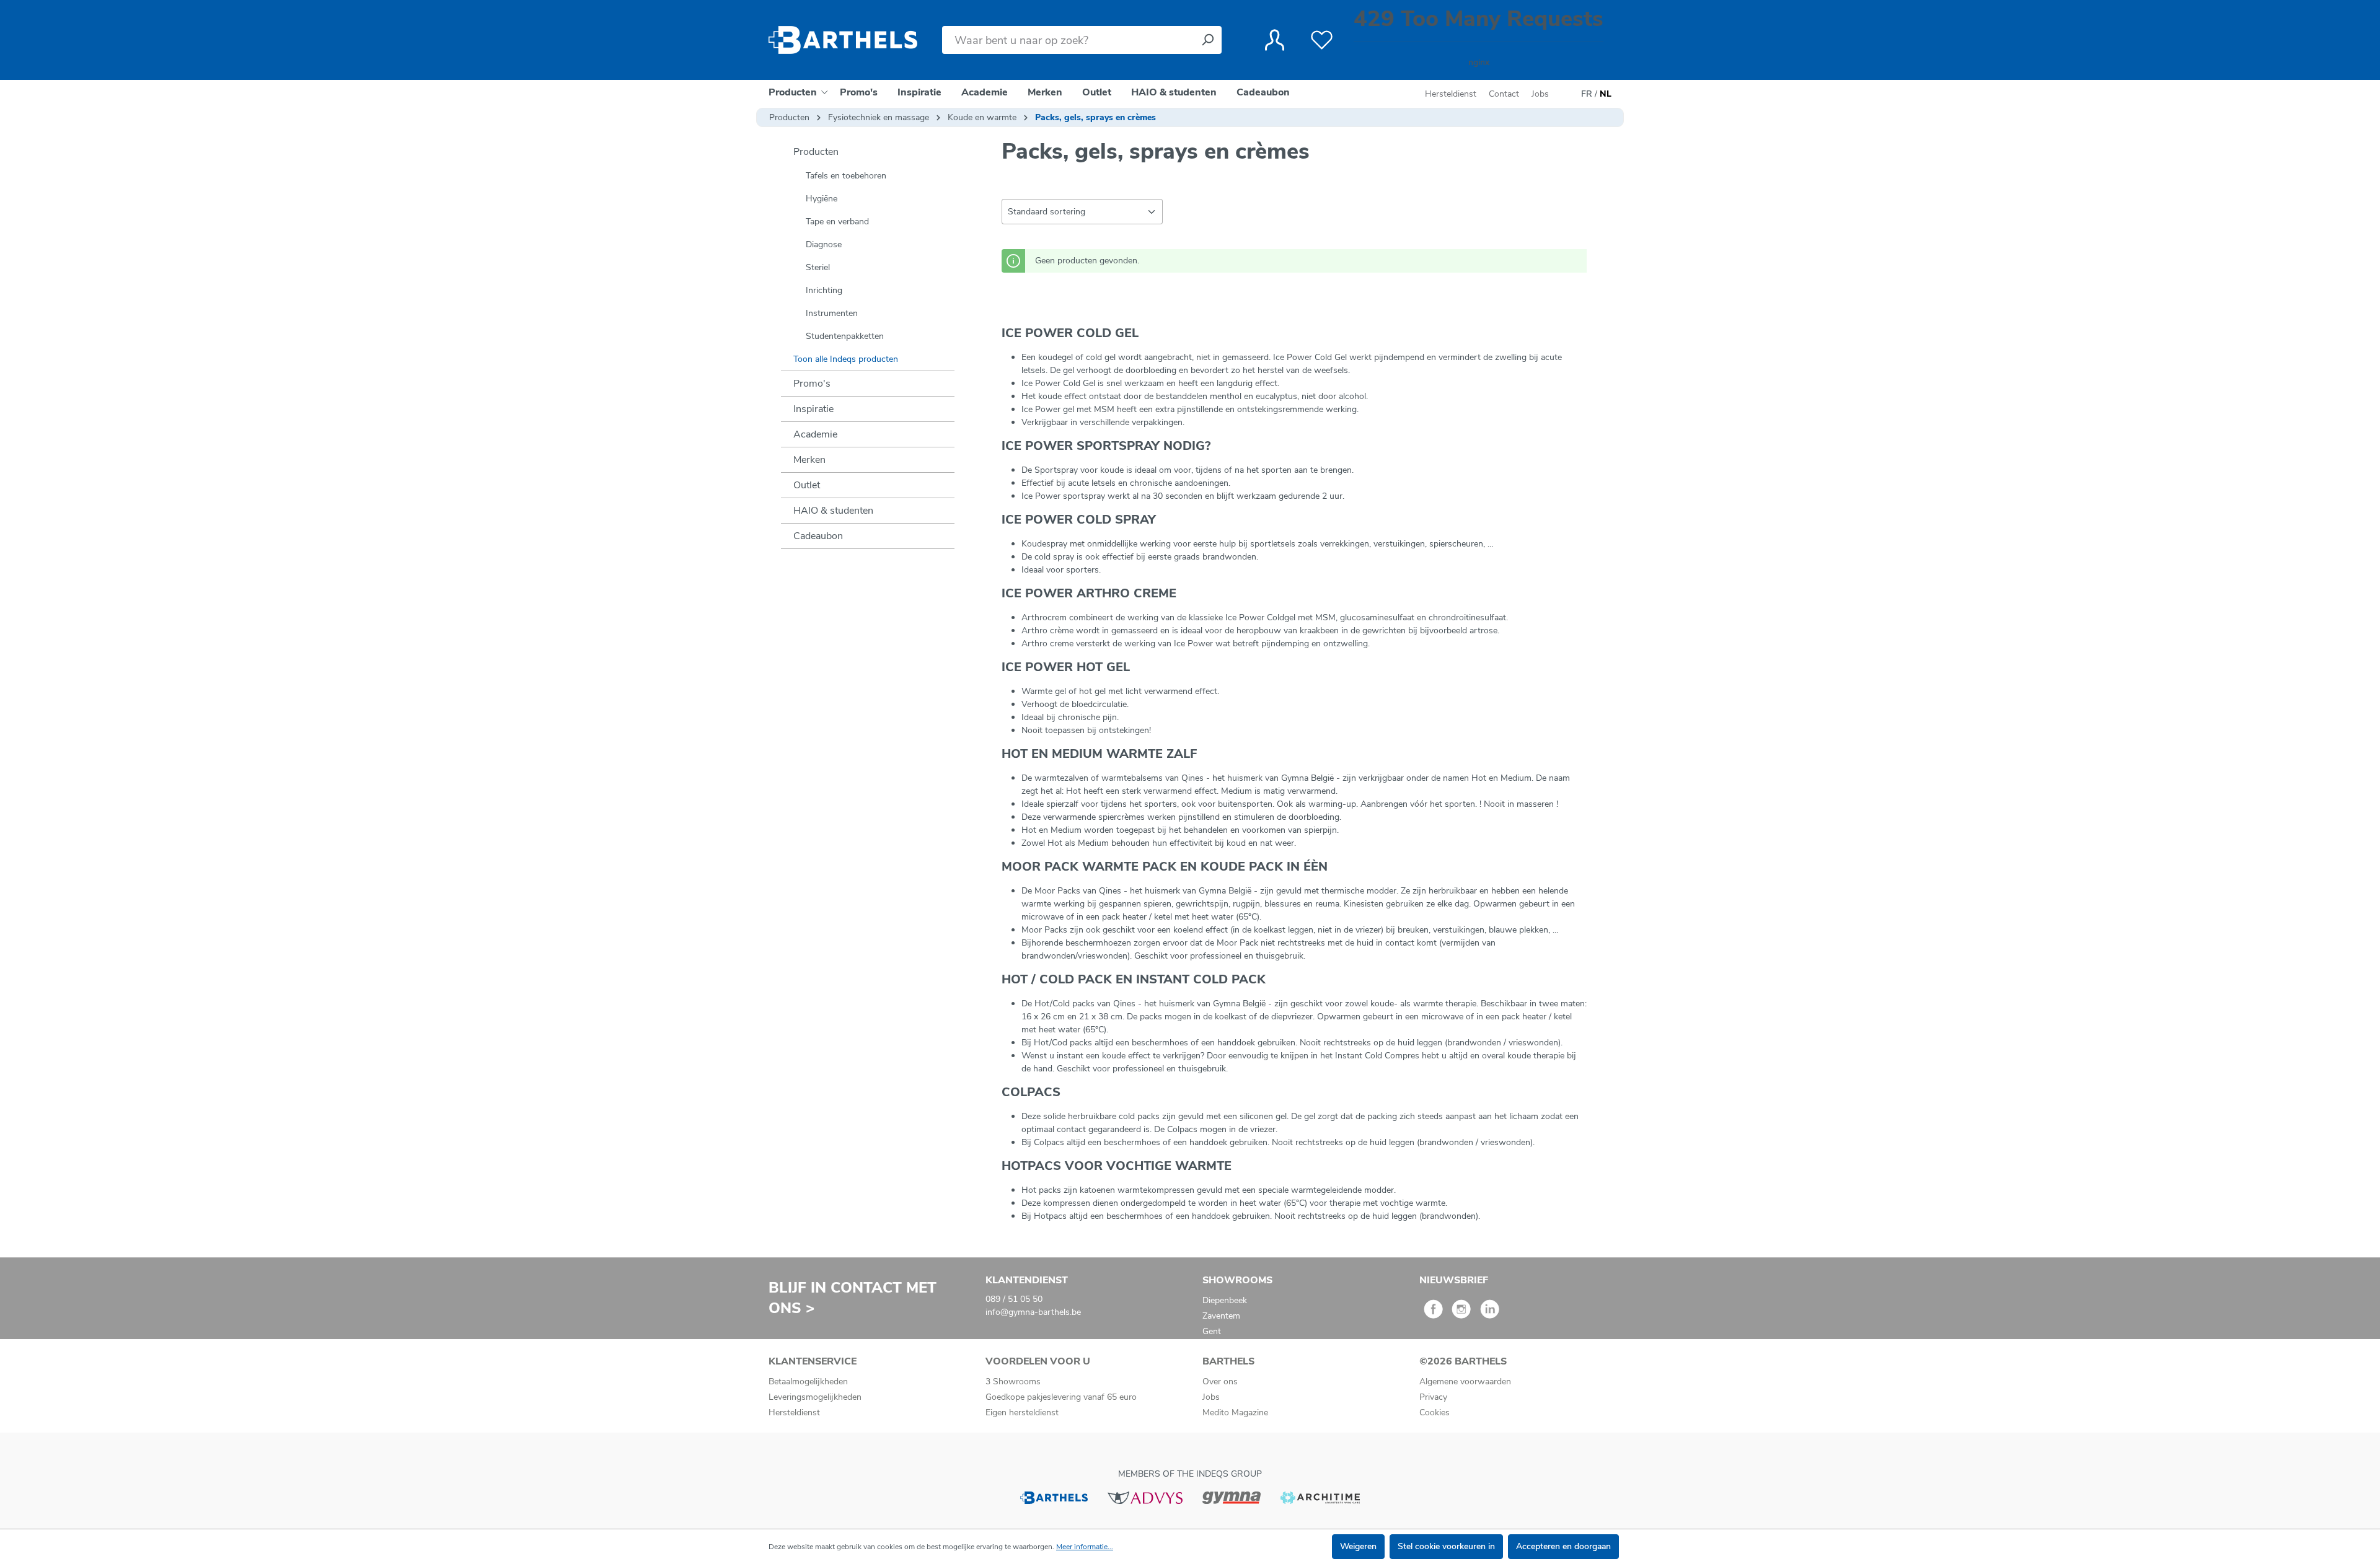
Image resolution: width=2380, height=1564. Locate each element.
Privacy (1433, 1397)
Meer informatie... (1085, 1547)
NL (1606, 94)
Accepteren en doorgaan (1563, 1546)
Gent (1212, 1331)
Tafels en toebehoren (846, 176)
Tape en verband (837, 222)
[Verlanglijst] (1322, 40)
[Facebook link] (1433, 1313)
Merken (809, 460)
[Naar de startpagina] (843, 40)
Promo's (812, 384)
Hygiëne (822, 199)
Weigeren (1358, 1546)
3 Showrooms (1013, 1382)
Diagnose (824, 244)
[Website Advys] (1145, 1497)
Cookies (1435, 1412)
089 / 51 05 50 (1014, 1299)
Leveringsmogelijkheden (815, 1397)
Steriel (818, 267)
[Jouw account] (1275, 40)
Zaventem (1221, 1316)
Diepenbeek (1225, 1300)
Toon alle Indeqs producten (846, 359)
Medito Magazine (1235, 1412)
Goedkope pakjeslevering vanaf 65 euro (1061, 1397)
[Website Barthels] (1054, 1497)
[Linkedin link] (1490, 1313)
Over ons (1220, 1382)
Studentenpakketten (845, 336)
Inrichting (824, 290)
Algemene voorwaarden (1465, 1382)
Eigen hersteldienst (1022, 1412)
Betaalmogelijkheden (808, 1382)
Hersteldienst (1451, 94)
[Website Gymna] (1232, 1497)
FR (1587, 94)
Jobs (1540, 94)
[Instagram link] (1461, 1313)
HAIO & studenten (833, 511)
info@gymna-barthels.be (1033, 1312)
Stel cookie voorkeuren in (1446, 1546)
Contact (1504, 94)
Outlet (807, 485)
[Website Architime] (1320, 1497)
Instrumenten (832, 313)
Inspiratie (813, 409)
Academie (815, 434)
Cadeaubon (818, 536)
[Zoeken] (1207, 40)
